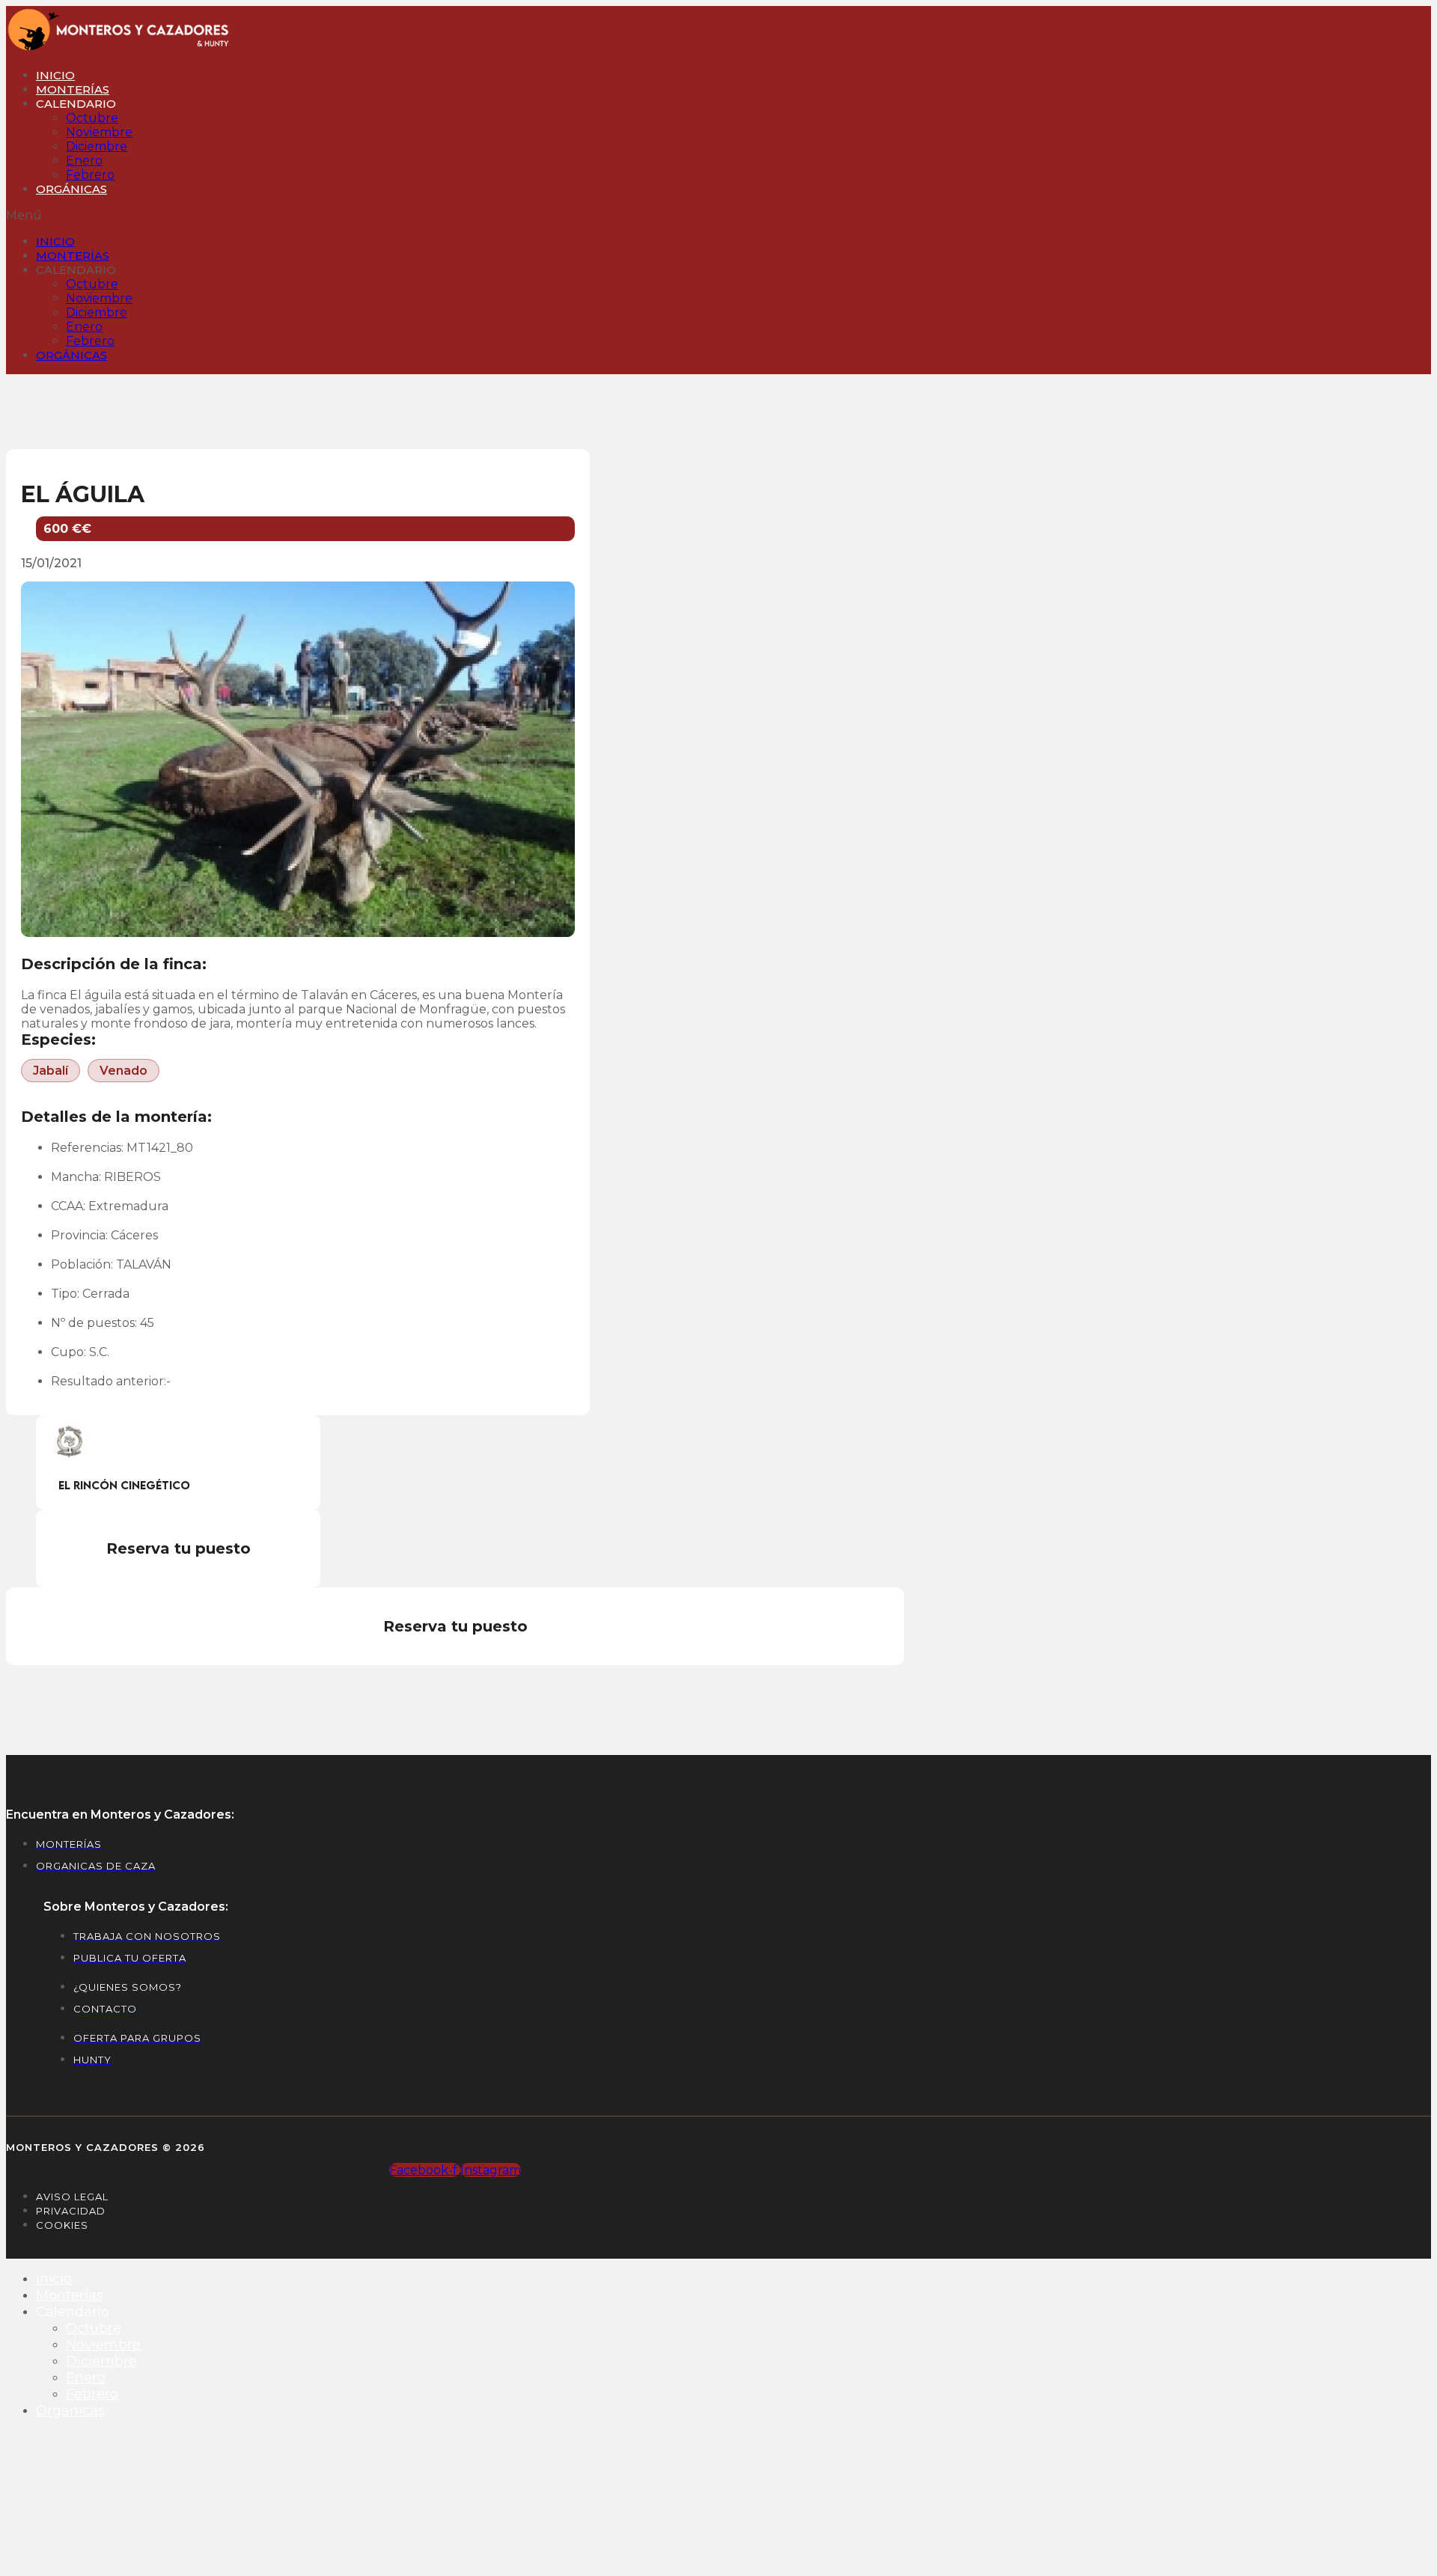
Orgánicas (71, 189)
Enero (84, 161)
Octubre (92, 118)
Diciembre (97, 146)
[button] (320, 215)
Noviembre (99, 132)
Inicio (55, 75)
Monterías (73, 89)
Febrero (90, 175)
